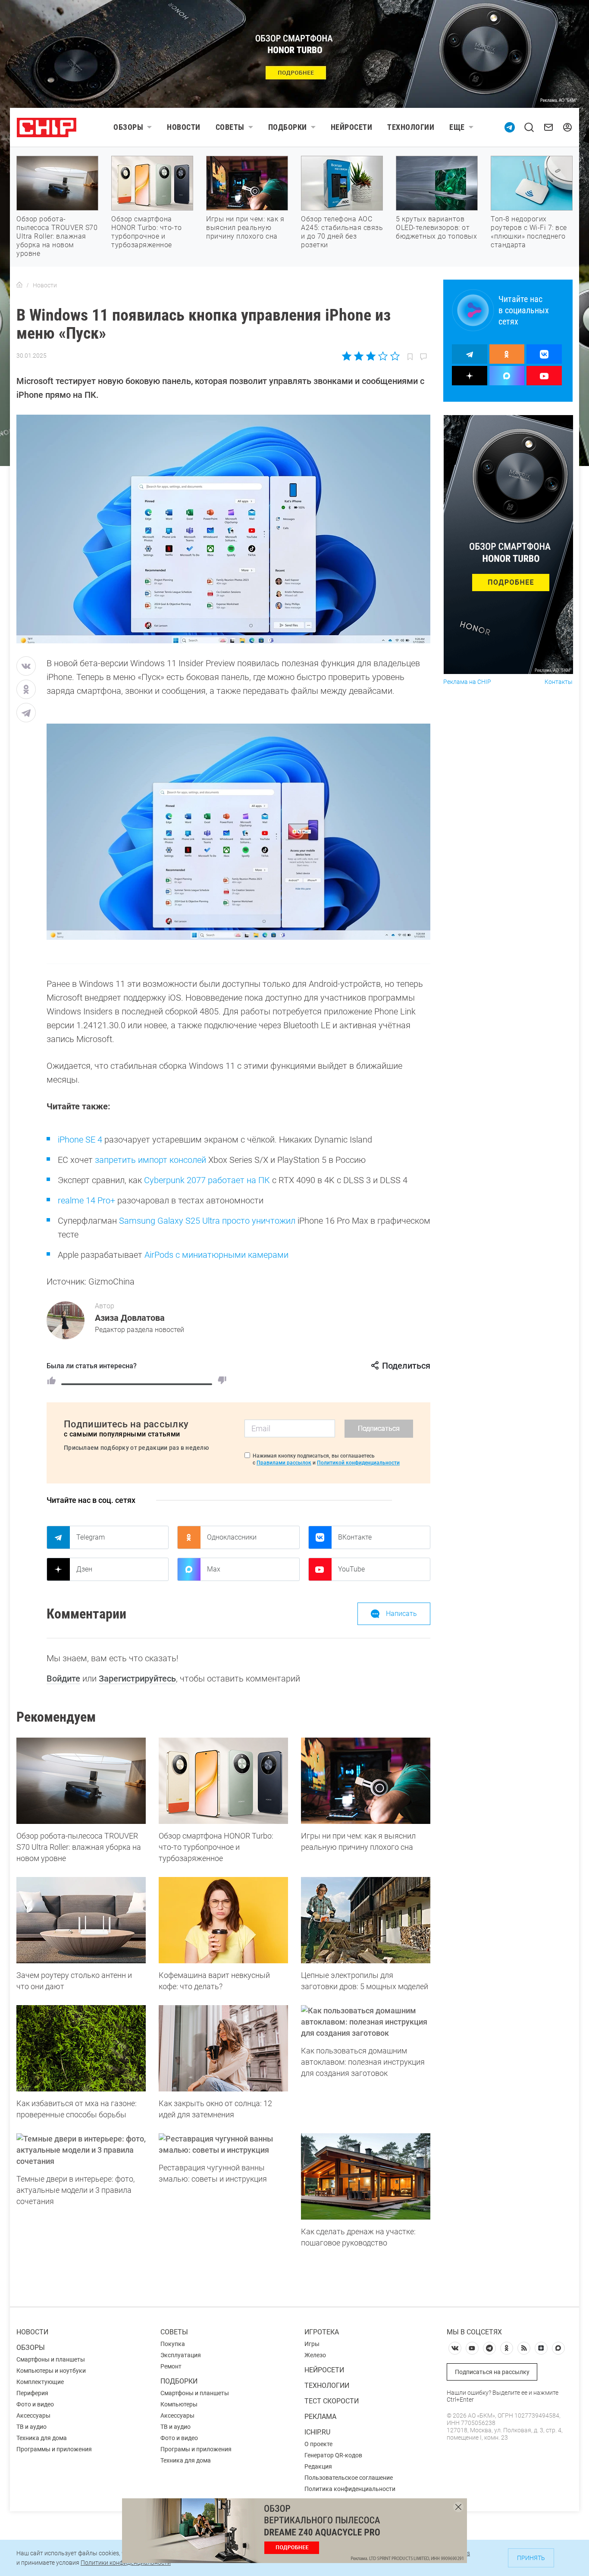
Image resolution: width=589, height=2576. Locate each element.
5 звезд (394, 356)
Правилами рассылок (284, 1463)
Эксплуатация (181, 2355)
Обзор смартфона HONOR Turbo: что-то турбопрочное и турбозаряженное (147, 232)
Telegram (91, 1537)
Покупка (173, 2344)
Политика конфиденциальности (350, 2489)
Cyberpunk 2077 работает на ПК (207, 1180)
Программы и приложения (54, 2449)
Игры (312, 2344)
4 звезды (383, 356)
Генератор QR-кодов (333, 2455)
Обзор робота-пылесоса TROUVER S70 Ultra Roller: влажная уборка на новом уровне (57, 236)
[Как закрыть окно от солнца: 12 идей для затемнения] (223, 2048)
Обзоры (128, 127)
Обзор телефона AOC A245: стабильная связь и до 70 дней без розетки (342, 232)
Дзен (84, 1569)
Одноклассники (232, 1537)
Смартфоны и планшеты (51, 2359)
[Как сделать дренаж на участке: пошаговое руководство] (366, 2176)
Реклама (320, 2417)
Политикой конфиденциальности (358, 1463)
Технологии (411, 127)
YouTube (351, 1569)
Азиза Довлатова (130, 1318)
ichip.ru (317, 2432)
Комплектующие (40, 2382)
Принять (531, 2558)
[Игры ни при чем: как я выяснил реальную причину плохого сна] (366, 1781)
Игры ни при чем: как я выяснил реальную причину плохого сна (245, 228)
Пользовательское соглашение (349, 2478)
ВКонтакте (355, 1537)
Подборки (288, 127)
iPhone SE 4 (80, 1140)
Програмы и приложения (196, 2449)
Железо (315, 2355)
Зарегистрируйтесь (137, 1678)
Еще (457, 127)
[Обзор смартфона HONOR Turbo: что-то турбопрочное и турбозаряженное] (223, 1781)
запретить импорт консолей (150, 1160)
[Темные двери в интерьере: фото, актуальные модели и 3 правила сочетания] (81, 2150)
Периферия (32, 2393)
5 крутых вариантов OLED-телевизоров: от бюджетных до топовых (436, 228)
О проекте (318, 2444)
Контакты (559, 682)
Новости (184, 127)
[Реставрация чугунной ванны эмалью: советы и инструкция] (223, 2145)
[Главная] (19, 285)
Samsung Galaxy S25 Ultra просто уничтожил (207, 1221)
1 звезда (347, 356)
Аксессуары (33, 2415)
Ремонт (171, 2366)
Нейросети (352, 127)
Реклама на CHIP (467, 682)
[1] (51, 1380)
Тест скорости (332, 2401)
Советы (230, 127)
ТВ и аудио (31, 2427)
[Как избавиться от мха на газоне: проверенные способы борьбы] (81, 2048)
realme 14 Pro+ (86, 1200)
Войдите (63, 1678)
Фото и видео (35, 2404)
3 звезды (371, 356)
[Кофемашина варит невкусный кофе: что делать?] (223, 1920)
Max (214, 1569)
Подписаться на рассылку (492, 2372)
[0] (222, 1380)
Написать (401, 1614)
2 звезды (359, 356)
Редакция (318, 2466)
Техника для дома (42, 2438)
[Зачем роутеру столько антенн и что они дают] (81, 1920)
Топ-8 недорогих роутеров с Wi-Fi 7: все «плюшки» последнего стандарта (529, 232)
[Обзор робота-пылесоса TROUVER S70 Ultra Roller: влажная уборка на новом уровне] (81, 1781)
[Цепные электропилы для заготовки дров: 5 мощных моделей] (366, 1920)
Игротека (322, 2332)
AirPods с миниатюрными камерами (216, 1255)
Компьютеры (179, 2404)
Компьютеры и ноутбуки (51, 2371)
